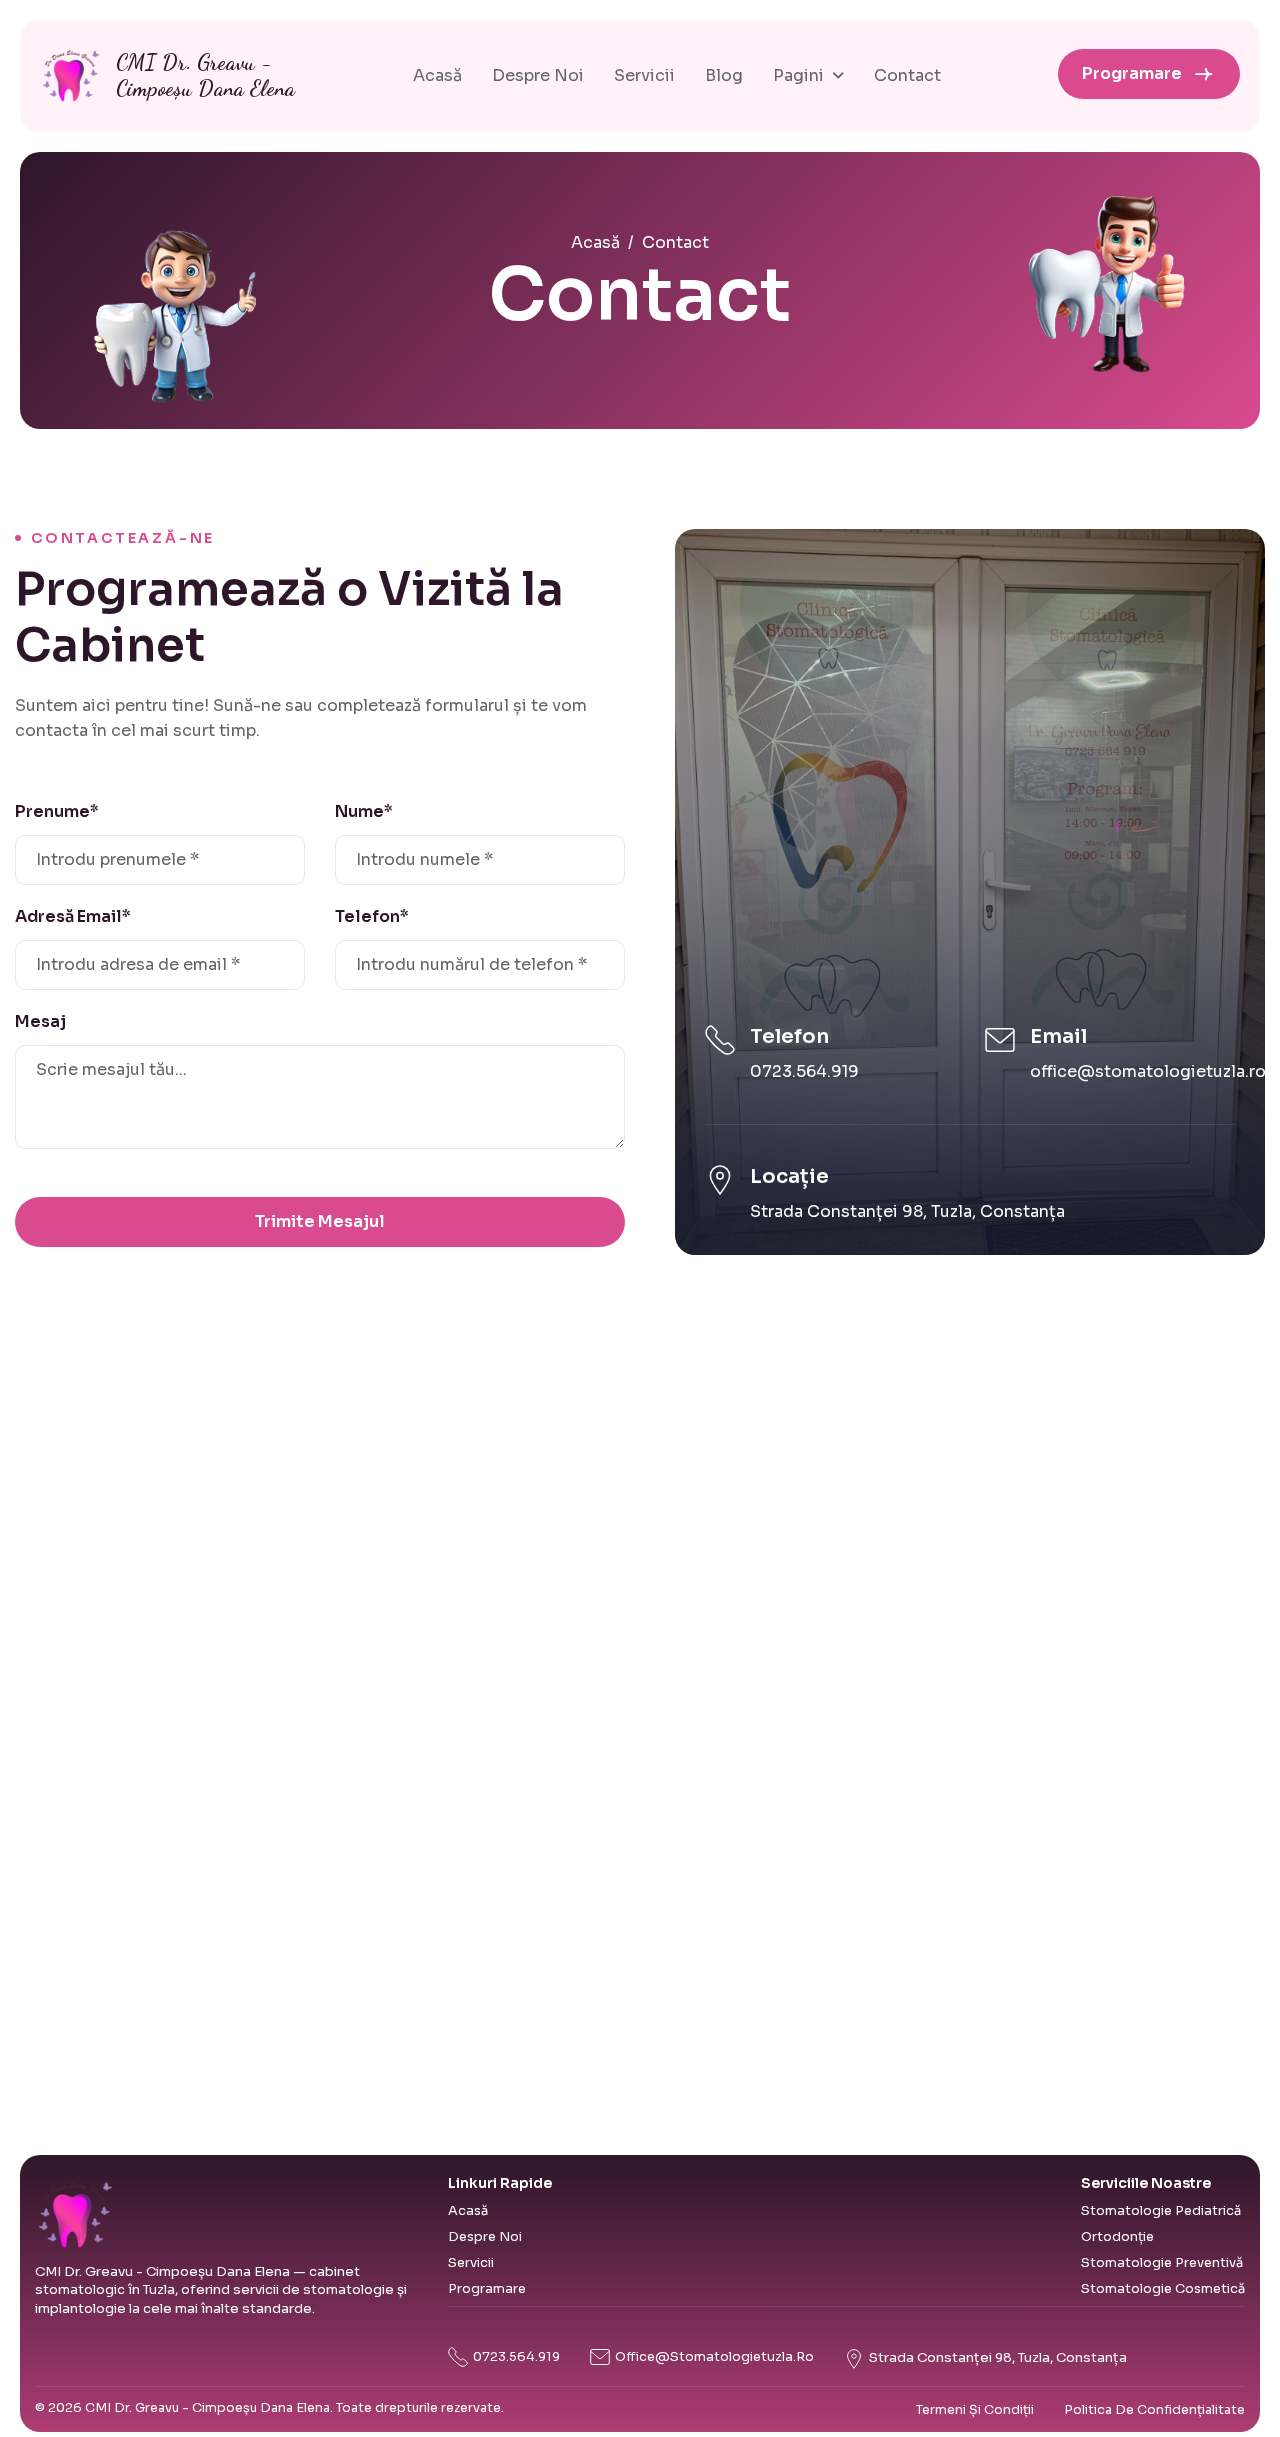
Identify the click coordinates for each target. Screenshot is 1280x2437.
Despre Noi (538, 75)
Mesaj (40, 1022)
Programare (1132, 73)
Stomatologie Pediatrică (1161, 2211)
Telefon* (372, 917)
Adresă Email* (73, 917)
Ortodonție (1117, 2237)
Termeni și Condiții (975, 2410)
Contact (907, 75)
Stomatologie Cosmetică (1163, 2289)
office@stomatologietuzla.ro (1148, 1071)
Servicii (644, 75)
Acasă (437, 75)
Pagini (798, 75)
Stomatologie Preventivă (1162, 2263)
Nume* (364, 812)
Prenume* (57, 812)
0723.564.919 (804, 1071)
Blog (724, 75)
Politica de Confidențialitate (1154, 2410)
